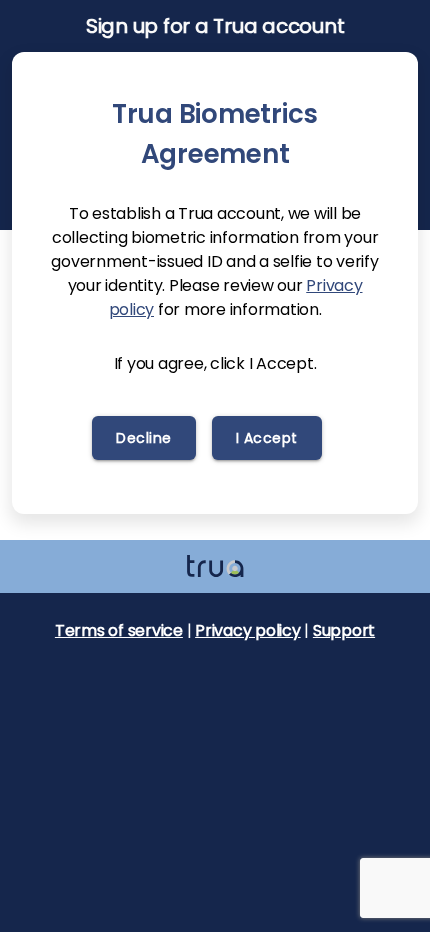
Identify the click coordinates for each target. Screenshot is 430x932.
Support (344, 630)
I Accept (267, 438)
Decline (144, 438)
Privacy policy (248, 630)
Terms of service (119, 630)
